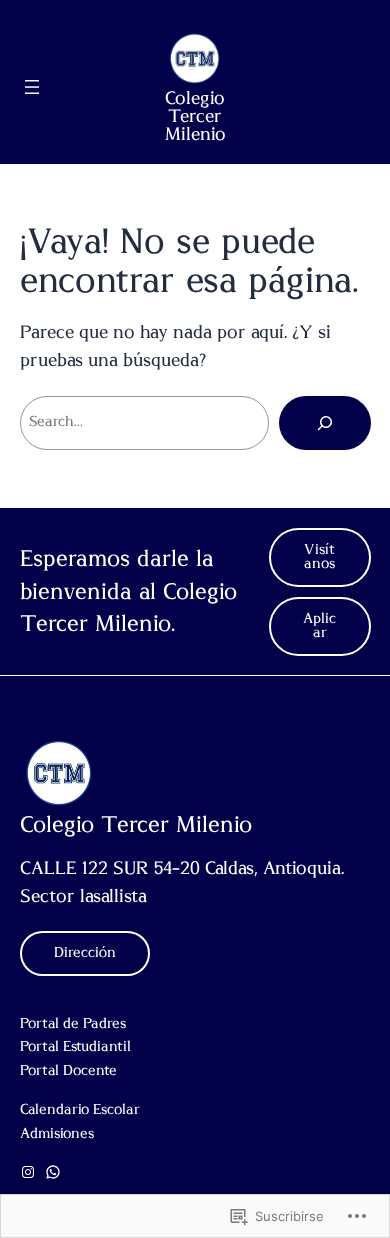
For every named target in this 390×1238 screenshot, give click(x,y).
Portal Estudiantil (75, 1047)
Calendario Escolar (80, 1110)
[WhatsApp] (53, 1172)
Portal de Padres (73, 1024)
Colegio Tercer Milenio (195, 117)
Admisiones (57, 1134)
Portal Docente (68, 1071)
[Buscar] (325, 423)
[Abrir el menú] (32, 87)
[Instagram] (28, 1172)
